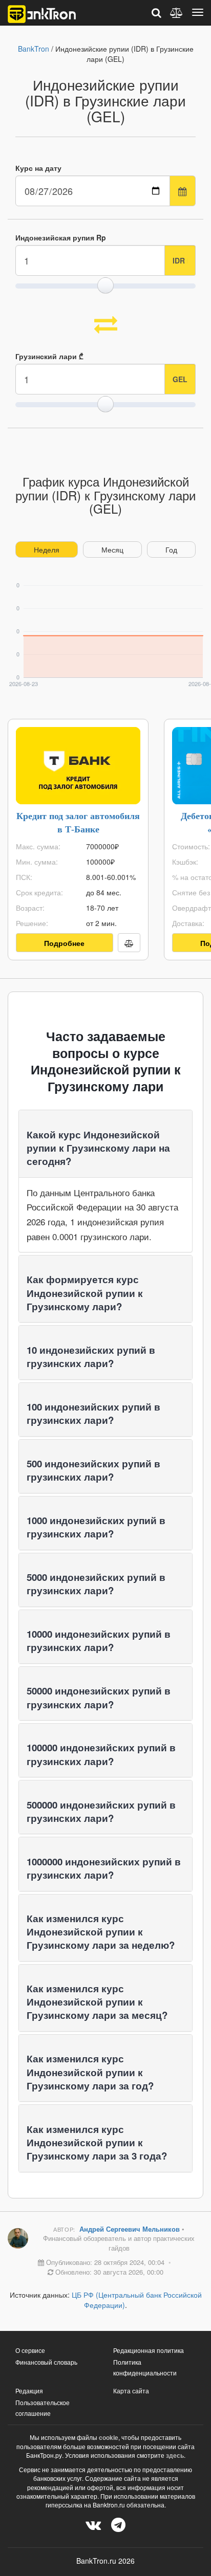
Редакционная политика (149, 2350)
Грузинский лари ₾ (49, 356)
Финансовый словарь (46, 2362)
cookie (109, 2437)
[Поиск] (156, 13)
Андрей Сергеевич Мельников (131, 2229)
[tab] (105, 1143)
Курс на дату (38, 168)
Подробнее (64, 943)
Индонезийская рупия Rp (61, 237)
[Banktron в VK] (93, 2524)
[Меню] (198, 12)
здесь (175, 2455)
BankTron (34, 49)
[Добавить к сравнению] (129, 943)
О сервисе (30, 2350)
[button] (98, 1148)
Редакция (29, 2391)
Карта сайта (131, 2391)
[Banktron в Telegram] (118, 2524)
